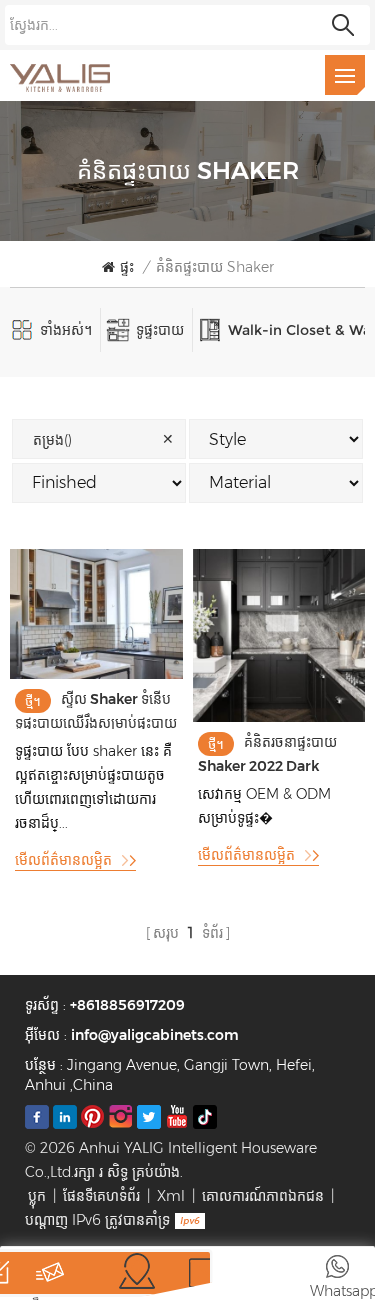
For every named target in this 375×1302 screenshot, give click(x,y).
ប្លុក (37, 1196)
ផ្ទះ (127, 267)
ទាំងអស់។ (66, 330)
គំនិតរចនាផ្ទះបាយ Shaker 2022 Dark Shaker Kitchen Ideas (270, 752)
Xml (171, 1196)
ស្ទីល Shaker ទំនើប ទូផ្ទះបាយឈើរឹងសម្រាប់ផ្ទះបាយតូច (96, 709)
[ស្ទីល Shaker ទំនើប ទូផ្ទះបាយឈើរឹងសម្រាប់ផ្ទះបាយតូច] (96, 674)
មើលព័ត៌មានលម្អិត (63, 860)
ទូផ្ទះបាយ (160, 330)
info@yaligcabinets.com (155, 1035)
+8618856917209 (127, 1005)
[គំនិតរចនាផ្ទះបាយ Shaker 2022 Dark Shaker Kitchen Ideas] (279, 717)
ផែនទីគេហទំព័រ (101, 1196)
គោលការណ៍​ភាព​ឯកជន (263, 1196)
